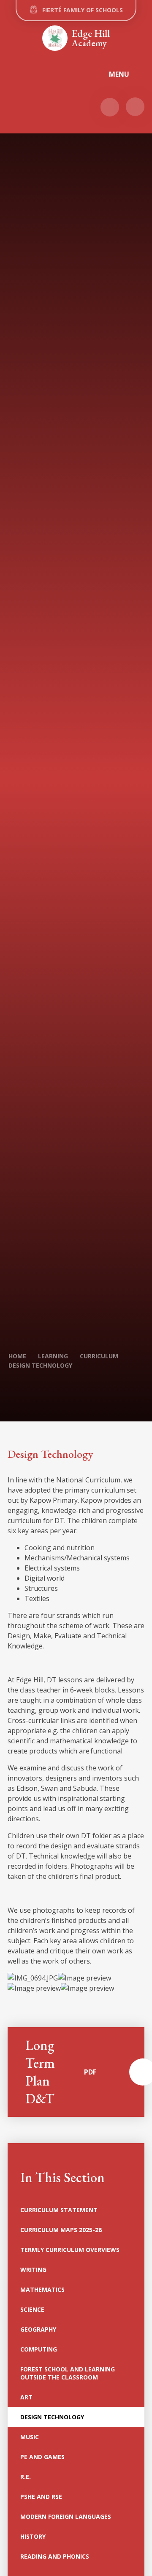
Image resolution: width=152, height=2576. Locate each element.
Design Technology (40, 1365)
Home (17, 1356)
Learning (53, 1356)
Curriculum (99, 1356)
